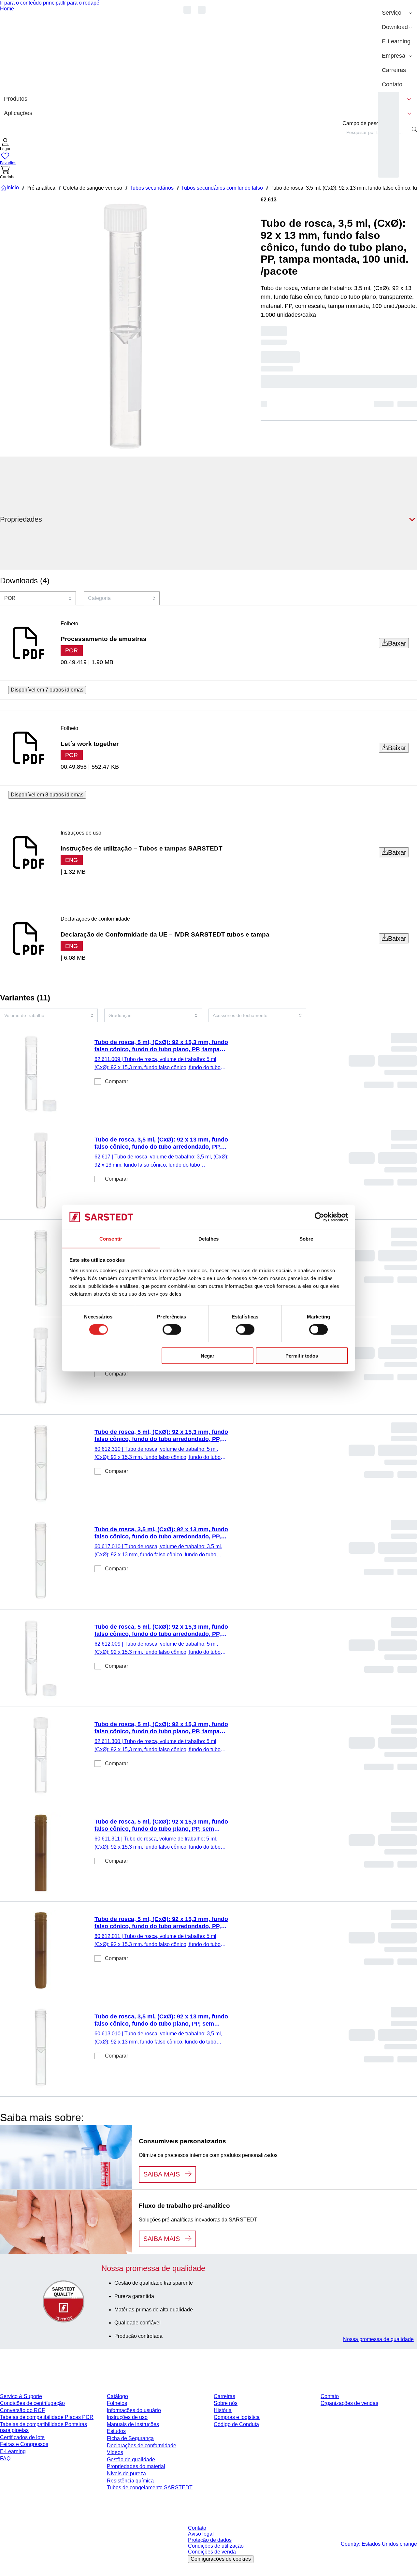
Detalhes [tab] (208, 1238)
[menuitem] (397, 13)
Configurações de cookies (221, 2559)
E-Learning (13, 2451)
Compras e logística (237, 2417)
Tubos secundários (152, 188)
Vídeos (115, 2452)
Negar (208, 1355)
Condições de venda (212, 2552)
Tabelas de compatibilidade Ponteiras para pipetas (43, 2427)
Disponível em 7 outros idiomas (47, 690)
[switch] (172, 1329)
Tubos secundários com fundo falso (222, 188)
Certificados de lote (22, 2437)
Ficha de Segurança (130, 2438)
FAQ (5, 2459)
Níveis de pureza (126, 2474)
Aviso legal (201, 2534)
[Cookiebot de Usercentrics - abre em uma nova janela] (319, 1217)
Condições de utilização (216, 2546)
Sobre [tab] (306, 1238)
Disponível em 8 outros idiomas (47, 795)
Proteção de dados (210, 2540)
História (223, 2410)
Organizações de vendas (349, 2403)
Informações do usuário (134, 2410)
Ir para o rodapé (81, 3)
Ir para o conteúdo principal (31, 3)
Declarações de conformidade (142, 2445)
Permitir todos (302, 1355)
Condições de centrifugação (32, 2403)
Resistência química (130, 2481)
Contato (330, 2396)
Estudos (116, 2431)
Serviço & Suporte (21, 2396)
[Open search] (414, 129)
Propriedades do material (136, 2466)
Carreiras (224, 2396)
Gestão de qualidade (131, 2460)
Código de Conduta (236, 2424)
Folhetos (117, 2403)
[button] (5, 145)
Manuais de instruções (133, 2424)
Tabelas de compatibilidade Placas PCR (47, 2417)
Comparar (116, 1081)
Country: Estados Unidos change (379, 2544)
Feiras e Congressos (24, 2444)
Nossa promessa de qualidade (378, 2339)
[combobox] (376, 132)
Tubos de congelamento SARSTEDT (150, 2488)
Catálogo (117, 2396)
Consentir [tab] (111, 1238)
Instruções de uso (127, 2417)
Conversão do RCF (22, 2410)
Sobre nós (226, 2403)
